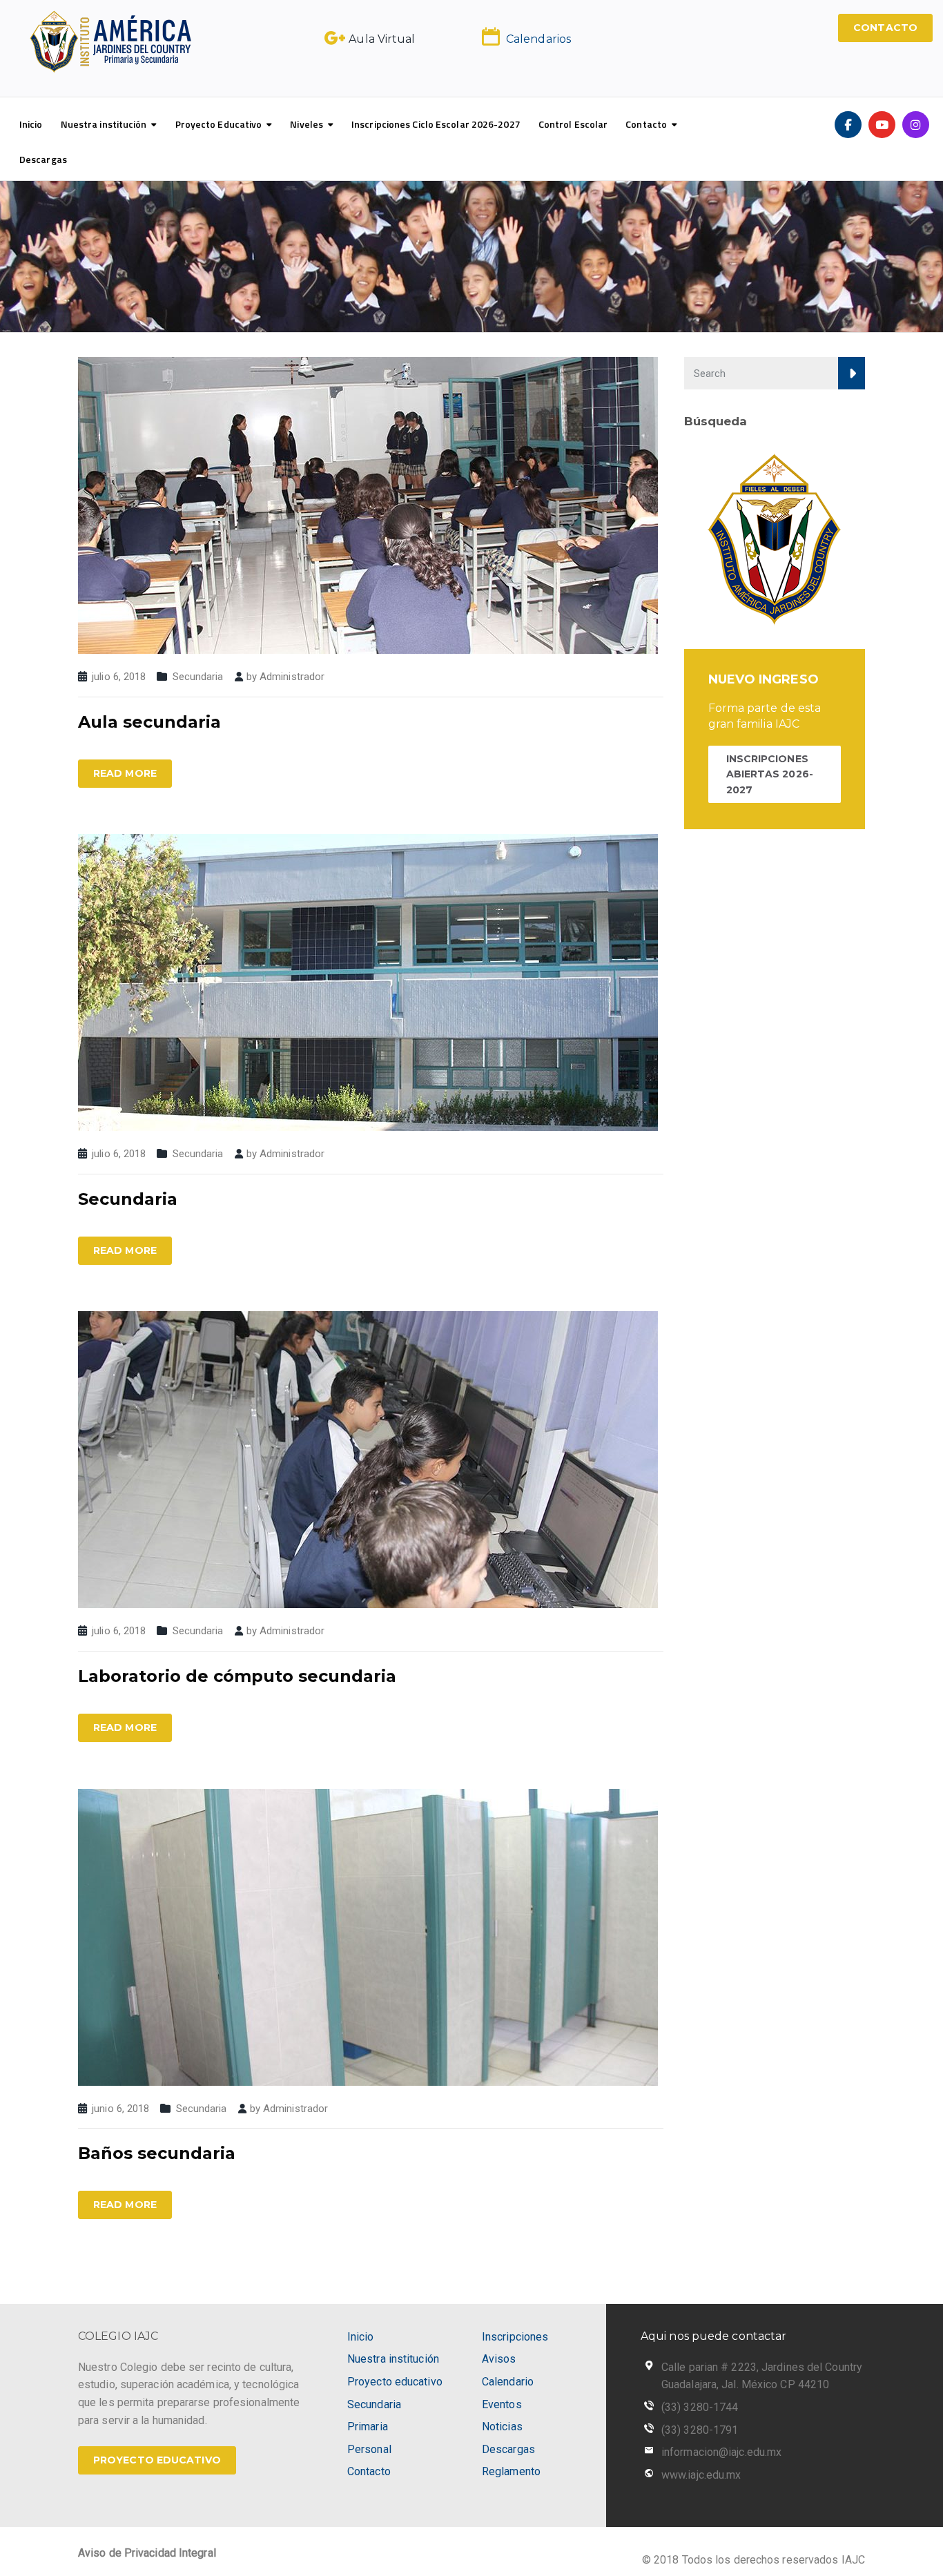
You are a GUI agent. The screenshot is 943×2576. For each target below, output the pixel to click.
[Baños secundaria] (368, 1936)
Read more (125, 773)
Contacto (646, 124)
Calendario (508, 2382)
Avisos (499, 2359)
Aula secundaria (149, 722)
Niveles (307, 124)
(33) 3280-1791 (700, 2430)
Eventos (502, 2404)
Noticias (502, 2427)
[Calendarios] (491, 37)
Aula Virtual (382, 39)
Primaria (368, 2427)
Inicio (31, 124)
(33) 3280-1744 (700, 2407)
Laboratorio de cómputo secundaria (237, 1676)
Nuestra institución (104, 124)
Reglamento (511, 2471)
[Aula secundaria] (368, 504)
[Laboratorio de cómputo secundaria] (368, 1459)
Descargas (43, 159)
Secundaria (198, 677)
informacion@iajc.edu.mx (721, 2452)
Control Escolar (573, 124)
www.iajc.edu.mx (701, 2475)
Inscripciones (515, 2337)
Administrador (292, 677)
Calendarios (538, 39)
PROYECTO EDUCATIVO (157, 2460)
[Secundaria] (368, 981)
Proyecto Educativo (219, 124)
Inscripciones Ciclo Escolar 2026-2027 (436, 124)
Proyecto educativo (395, 2382)
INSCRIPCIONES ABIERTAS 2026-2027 (770, 774)
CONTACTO (885, 28)
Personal (369, 2449)
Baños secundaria (157, 2153)
